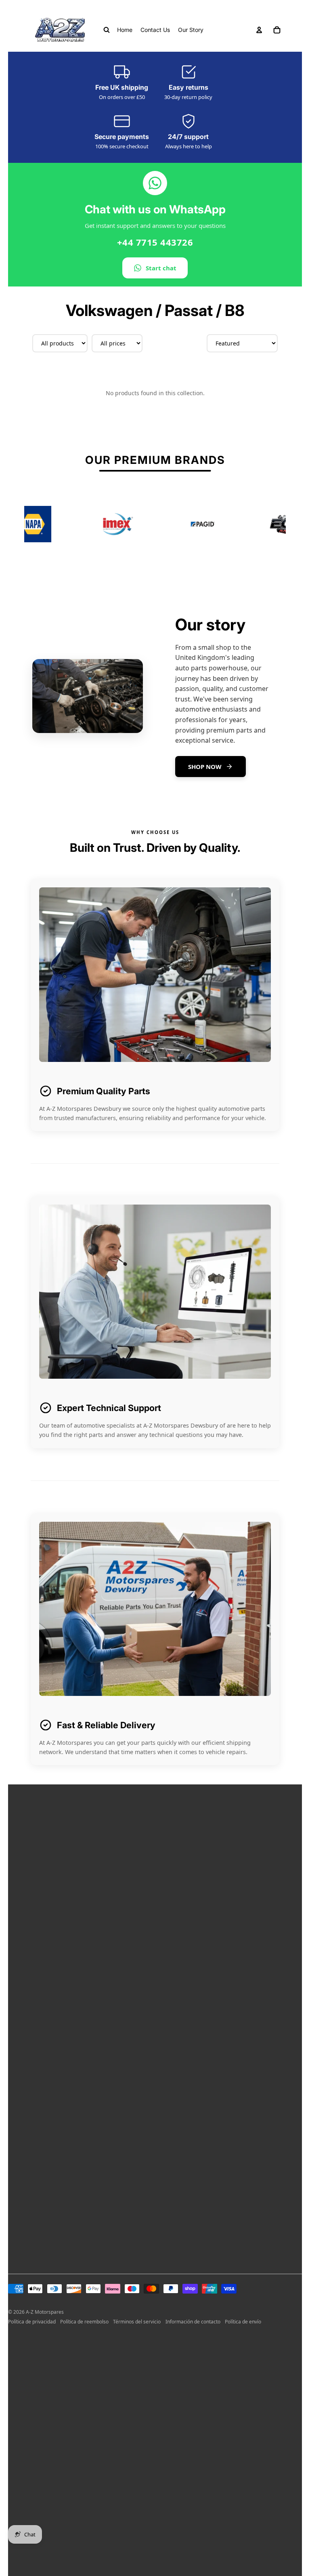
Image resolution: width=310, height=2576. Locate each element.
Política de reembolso (84, 2322)
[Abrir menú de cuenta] (259, 30)
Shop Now (205, 767)
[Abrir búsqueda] (107, 30)
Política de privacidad (32, 2322)
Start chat (161, 268)
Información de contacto (193, 2322)
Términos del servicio (137, 2322)
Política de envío (243, 2322)
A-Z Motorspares (45, 2312)
